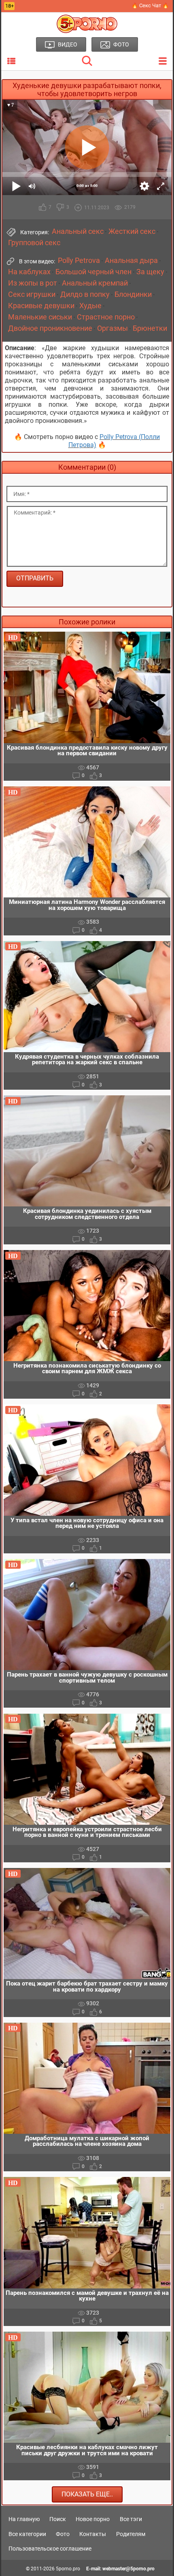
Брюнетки (150, 328)
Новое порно (93, 2519)
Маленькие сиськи (40, 317)
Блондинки (133, 294)
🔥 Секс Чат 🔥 (150, 5)
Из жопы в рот (33, 283)
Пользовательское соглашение (50, 2549)
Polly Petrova (79, 261)
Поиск (58, 2519)
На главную (24, 2519)
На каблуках (29, 272)
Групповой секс (34, 243)
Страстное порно (106, 317)
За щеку (150, 272)
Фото (63, 2534)
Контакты (93, 2534)
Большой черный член (93, 272)
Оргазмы (112, 328)
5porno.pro (68, 2569)
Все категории (27, 2534)
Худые (90, 306)
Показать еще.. (87, 2494)
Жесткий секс (132, 231)
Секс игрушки (32, 294)
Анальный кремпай (95, 283)
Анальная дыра (131, 261)
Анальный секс (78, 231)
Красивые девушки (41, 306)
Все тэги (131, 2519)
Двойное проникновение (50, 328)
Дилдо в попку (85, 294)
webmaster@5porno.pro (128, 2569)
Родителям (131, 2534)
